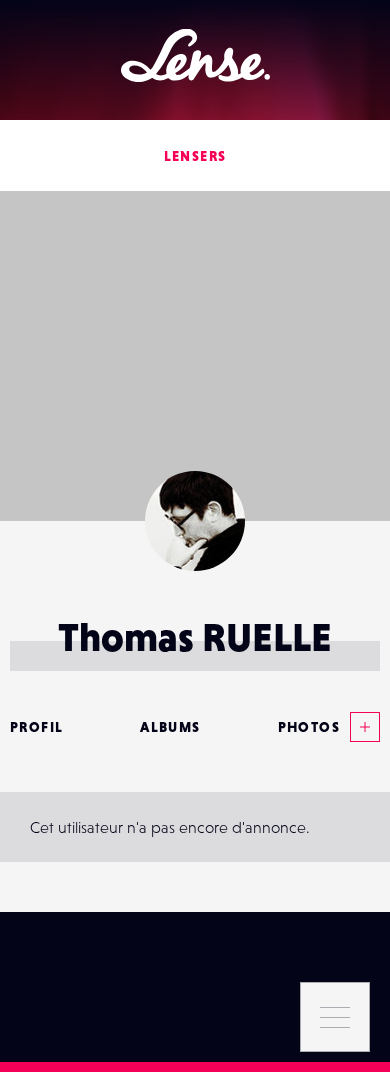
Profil (36, 727)
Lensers (195, 156)
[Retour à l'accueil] (195, 55)
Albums (170, 727)
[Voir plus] (360, 727)
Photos (309, 727)
